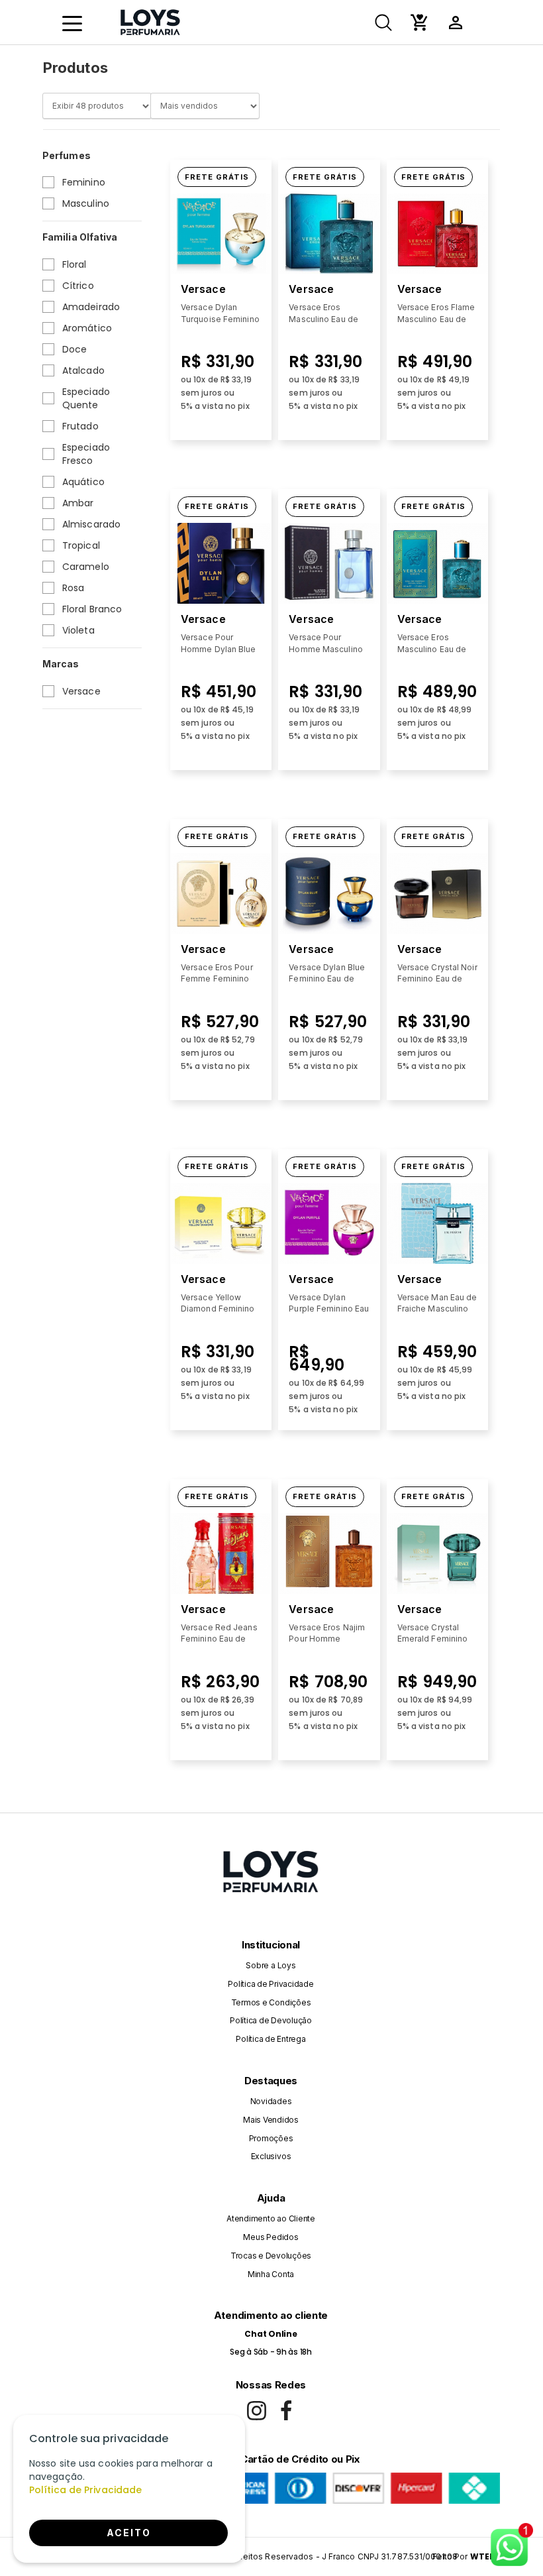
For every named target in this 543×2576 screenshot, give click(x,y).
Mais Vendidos (271, 2120)
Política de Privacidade (271, 1984)
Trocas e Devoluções (271, 2256)
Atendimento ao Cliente (271, 2218)
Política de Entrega (271, 2039)
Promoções (271, 2138)
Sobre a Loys (271, 1965)
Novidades (271, 2101)
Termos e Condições (271, 2002)
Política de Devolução (271, 2020)
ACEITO (129, 2533)
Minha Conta (271, 2274)
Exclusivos (271, 2156)
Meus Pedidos (271, 2237)
